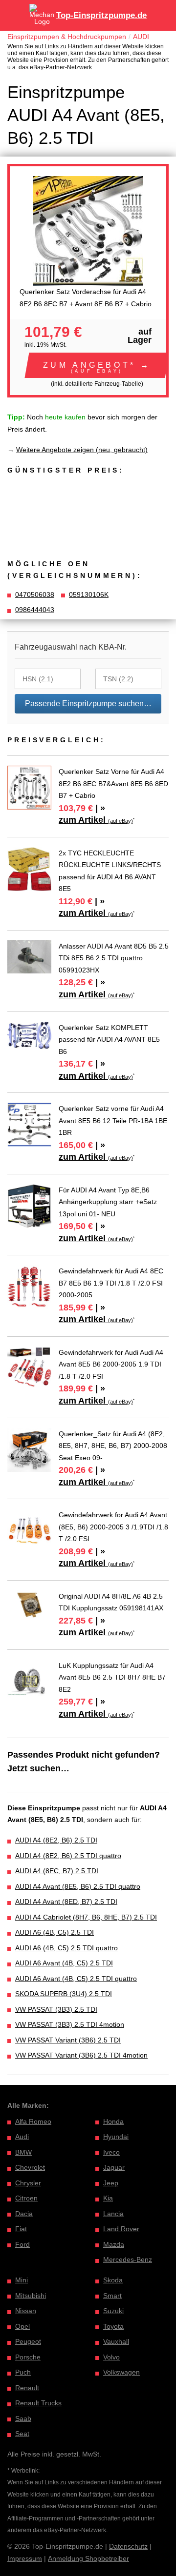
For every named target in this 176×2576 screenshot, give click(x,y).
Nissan (26, 2311)
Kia (108, 2198)
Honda (113, 2121)
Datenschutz (128, 2546)
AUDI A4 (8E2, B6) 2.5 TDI (56, 1840)
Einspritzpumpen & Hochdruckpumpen (67, 37)
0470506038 (35, 594)
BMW (23, 2152)
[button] (97, 365)
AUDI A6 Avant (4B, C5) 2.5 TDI (64, 1963)
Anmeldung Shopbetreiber (88, 2558)
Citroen (26, 2198)
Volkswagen (121, 2372)
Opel (22, 2326)
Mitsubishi (31, 2296)
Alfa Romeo (33, 2121)
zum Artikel (96, 820)
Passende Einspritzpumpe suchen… (88, 703)
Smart (112, 2296)
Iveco (111, 2152)
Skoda (113, 2280)
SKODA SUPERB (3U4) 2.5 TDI (64, 1994)
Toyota (113, 2326)
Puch (23, 2372)
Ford (22, 2244)
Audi (22, 2137)
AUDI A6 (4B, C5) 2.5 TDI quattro (66, 1948)
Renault (27, 2388)
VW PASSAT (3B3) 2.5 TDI (56, 2009)
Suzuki (113, 2311)
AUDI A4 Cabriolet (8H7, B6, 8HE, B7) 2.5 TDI (86, 1917)
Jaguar (114, 2167)
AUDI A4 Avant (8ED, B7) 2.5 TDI (66, 1902)
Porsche (28, 2357)
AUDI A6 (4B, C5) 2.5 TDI (55, 1932)
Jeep (111, 2183)
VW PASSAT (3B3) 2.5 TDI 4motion (70, 2024)
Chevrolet (30, 2167)
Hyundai (116, 2137)
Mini (22, 2280)
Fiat (21, 2229)
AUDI (141, 37)
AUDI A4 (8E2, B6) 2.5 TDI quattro (68, 1856)
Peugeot (28, 2341)
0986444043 (35, 610)
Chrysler (28, 2183)
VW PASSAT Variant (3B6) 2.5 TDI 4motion (81, 2055)
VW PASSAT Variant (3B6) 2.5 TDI (68, 2040)
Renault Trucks (38, 2403)
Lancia (113, 2214)
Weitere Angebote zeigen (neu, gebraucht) (82, 450)
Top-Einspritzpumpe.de (101, 15)
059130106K (89, 594)
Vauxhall (116, 2341)
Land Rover (121, 2229)
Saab (23, 2418)
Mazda (114, 2244)
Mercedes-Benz (128, 2259)
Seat (22, 2434)
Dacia (24, 2214)
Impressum (25, 2558)
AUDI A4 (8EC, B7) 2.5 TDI (57, 1871)
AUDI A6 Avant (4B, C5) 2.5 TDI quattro (76, 1979)
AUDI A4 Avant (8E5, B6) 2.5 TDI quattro (78, 1886)
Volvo (111, 2357)
